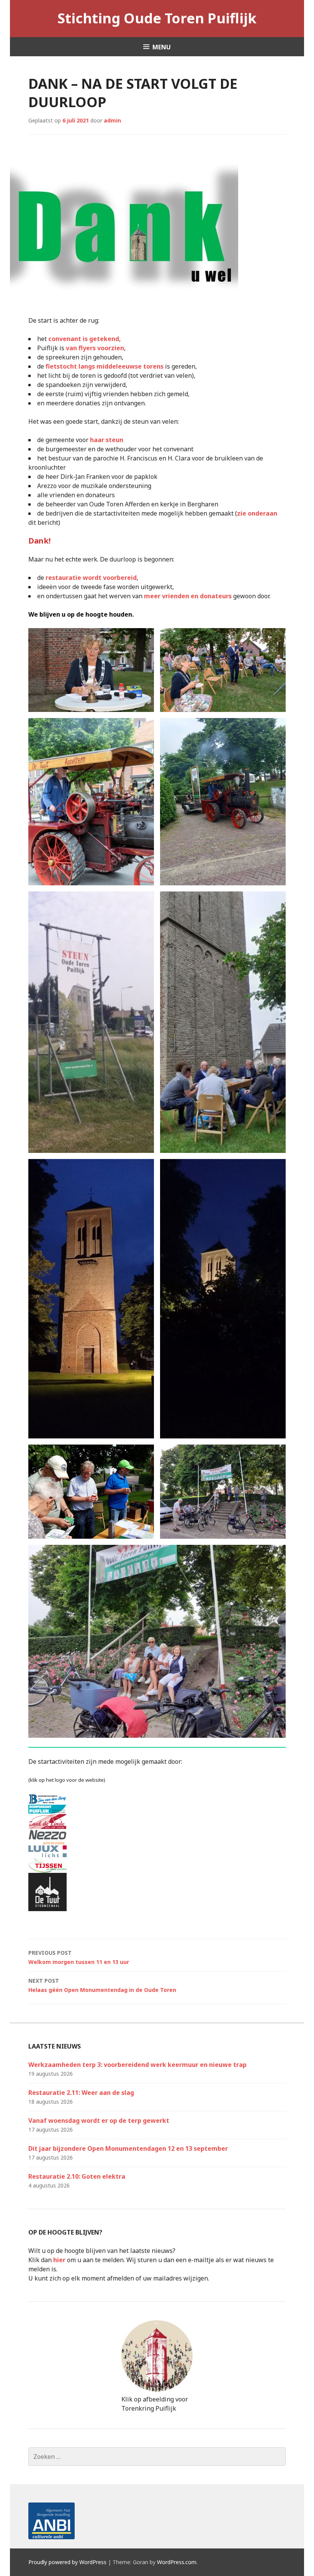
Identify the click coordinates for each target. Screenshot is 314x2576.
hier (59, 2260)
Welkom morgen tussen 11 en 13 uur (79, 1957)
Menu (162, 47)
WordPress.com (177, 2562)
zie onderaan (257, 513)
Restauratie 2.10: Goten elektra (77, 2176)
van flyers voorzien (95, 348)
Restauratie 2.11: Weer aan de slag (81, 2093)
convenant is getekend (84, 339)
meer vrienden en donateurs (188, 596)
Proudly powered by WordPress (67, 2562)
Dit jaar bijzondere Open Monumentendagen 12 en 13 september (128, 2148)
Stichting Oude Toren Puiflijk (157, 18)
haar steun (107, 440)
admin (112, 120)
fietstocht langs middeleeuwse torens (105, 366)
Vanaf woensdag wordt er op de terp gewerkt (99, 2121)
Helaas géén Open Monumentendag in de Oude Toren (102, 1985)
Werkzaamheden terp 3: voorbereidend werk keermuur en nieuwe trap (137, 2065)
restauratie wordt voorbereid (91, 578)
